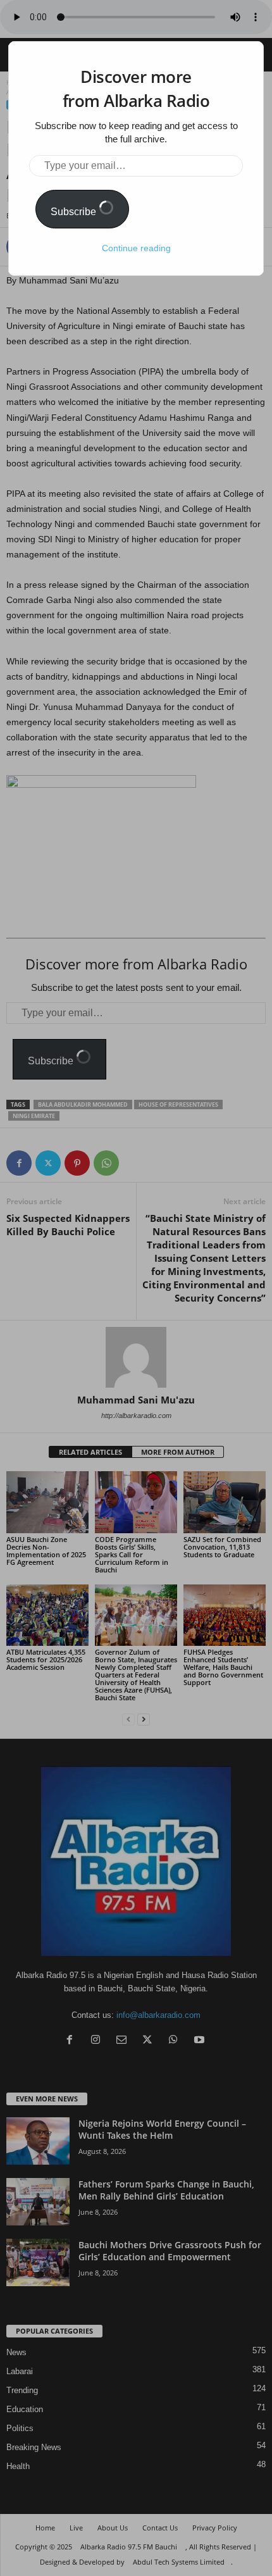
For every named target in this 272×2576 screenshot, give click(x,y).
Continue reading (136, 248)
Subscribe (75, 212)
